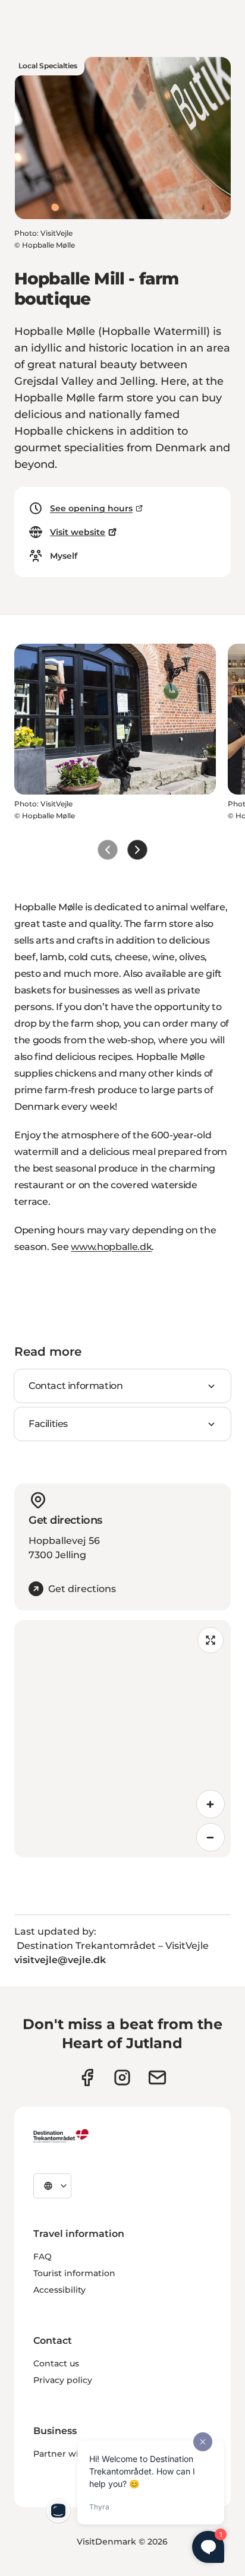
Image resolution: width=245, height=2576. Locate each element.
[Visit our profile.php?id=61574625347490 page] (87, 2077)
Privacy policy (63, 2380)
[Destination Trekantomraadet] (61, 2135)
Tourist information (74, 2273)
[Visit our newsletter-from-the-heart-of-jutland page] (157, 2077)
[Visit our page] (122, 2077)
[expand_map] (211, 1640)
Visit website (78, 532)
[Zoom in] (211, 1804)
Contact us (56, 2363)
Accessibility (59, 2290)
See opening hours (91, 508)
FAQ (43, 2257)
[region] (122, 1739)
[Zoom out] (211, 1837)
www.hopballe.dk (111, 1247)
